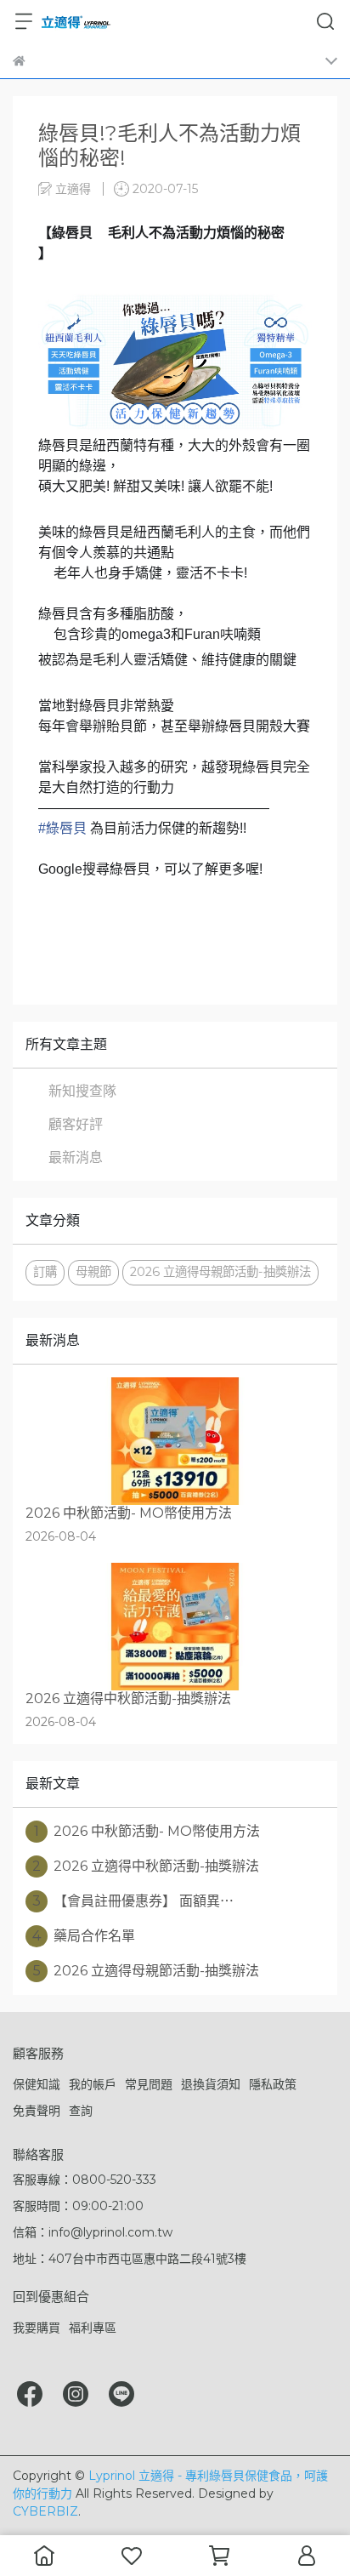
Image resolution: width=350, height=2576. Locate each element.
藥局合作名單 (84, 1936)
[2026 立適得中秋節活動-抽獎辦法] (175, 1627)
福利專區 (93, 2328)
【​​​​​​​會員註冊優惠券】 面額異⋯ (133, 1901)
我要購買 (37, 2328)
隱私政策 (273, 2084)
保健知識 (37, 2084)
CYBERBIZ (45, 2511)
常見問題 (149, 2084)
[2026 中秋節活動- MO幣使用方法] (175, 1441)
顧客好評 (76, 1124)
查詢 (81, 2111)
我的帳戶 (93, 2084)
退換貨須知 (211, 2084)
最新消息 (76, 1157)
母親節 (93, 1272)
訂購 (45, 1272)
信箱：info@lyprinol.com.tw (93, 2232)
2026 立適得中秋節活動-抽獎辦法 (146, 1866)
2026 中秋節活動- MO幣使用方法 (147, 1831)
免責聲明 (37, 2111)
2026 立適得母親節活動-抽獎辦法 (220, 1272)
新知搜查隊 (82, 1091)
